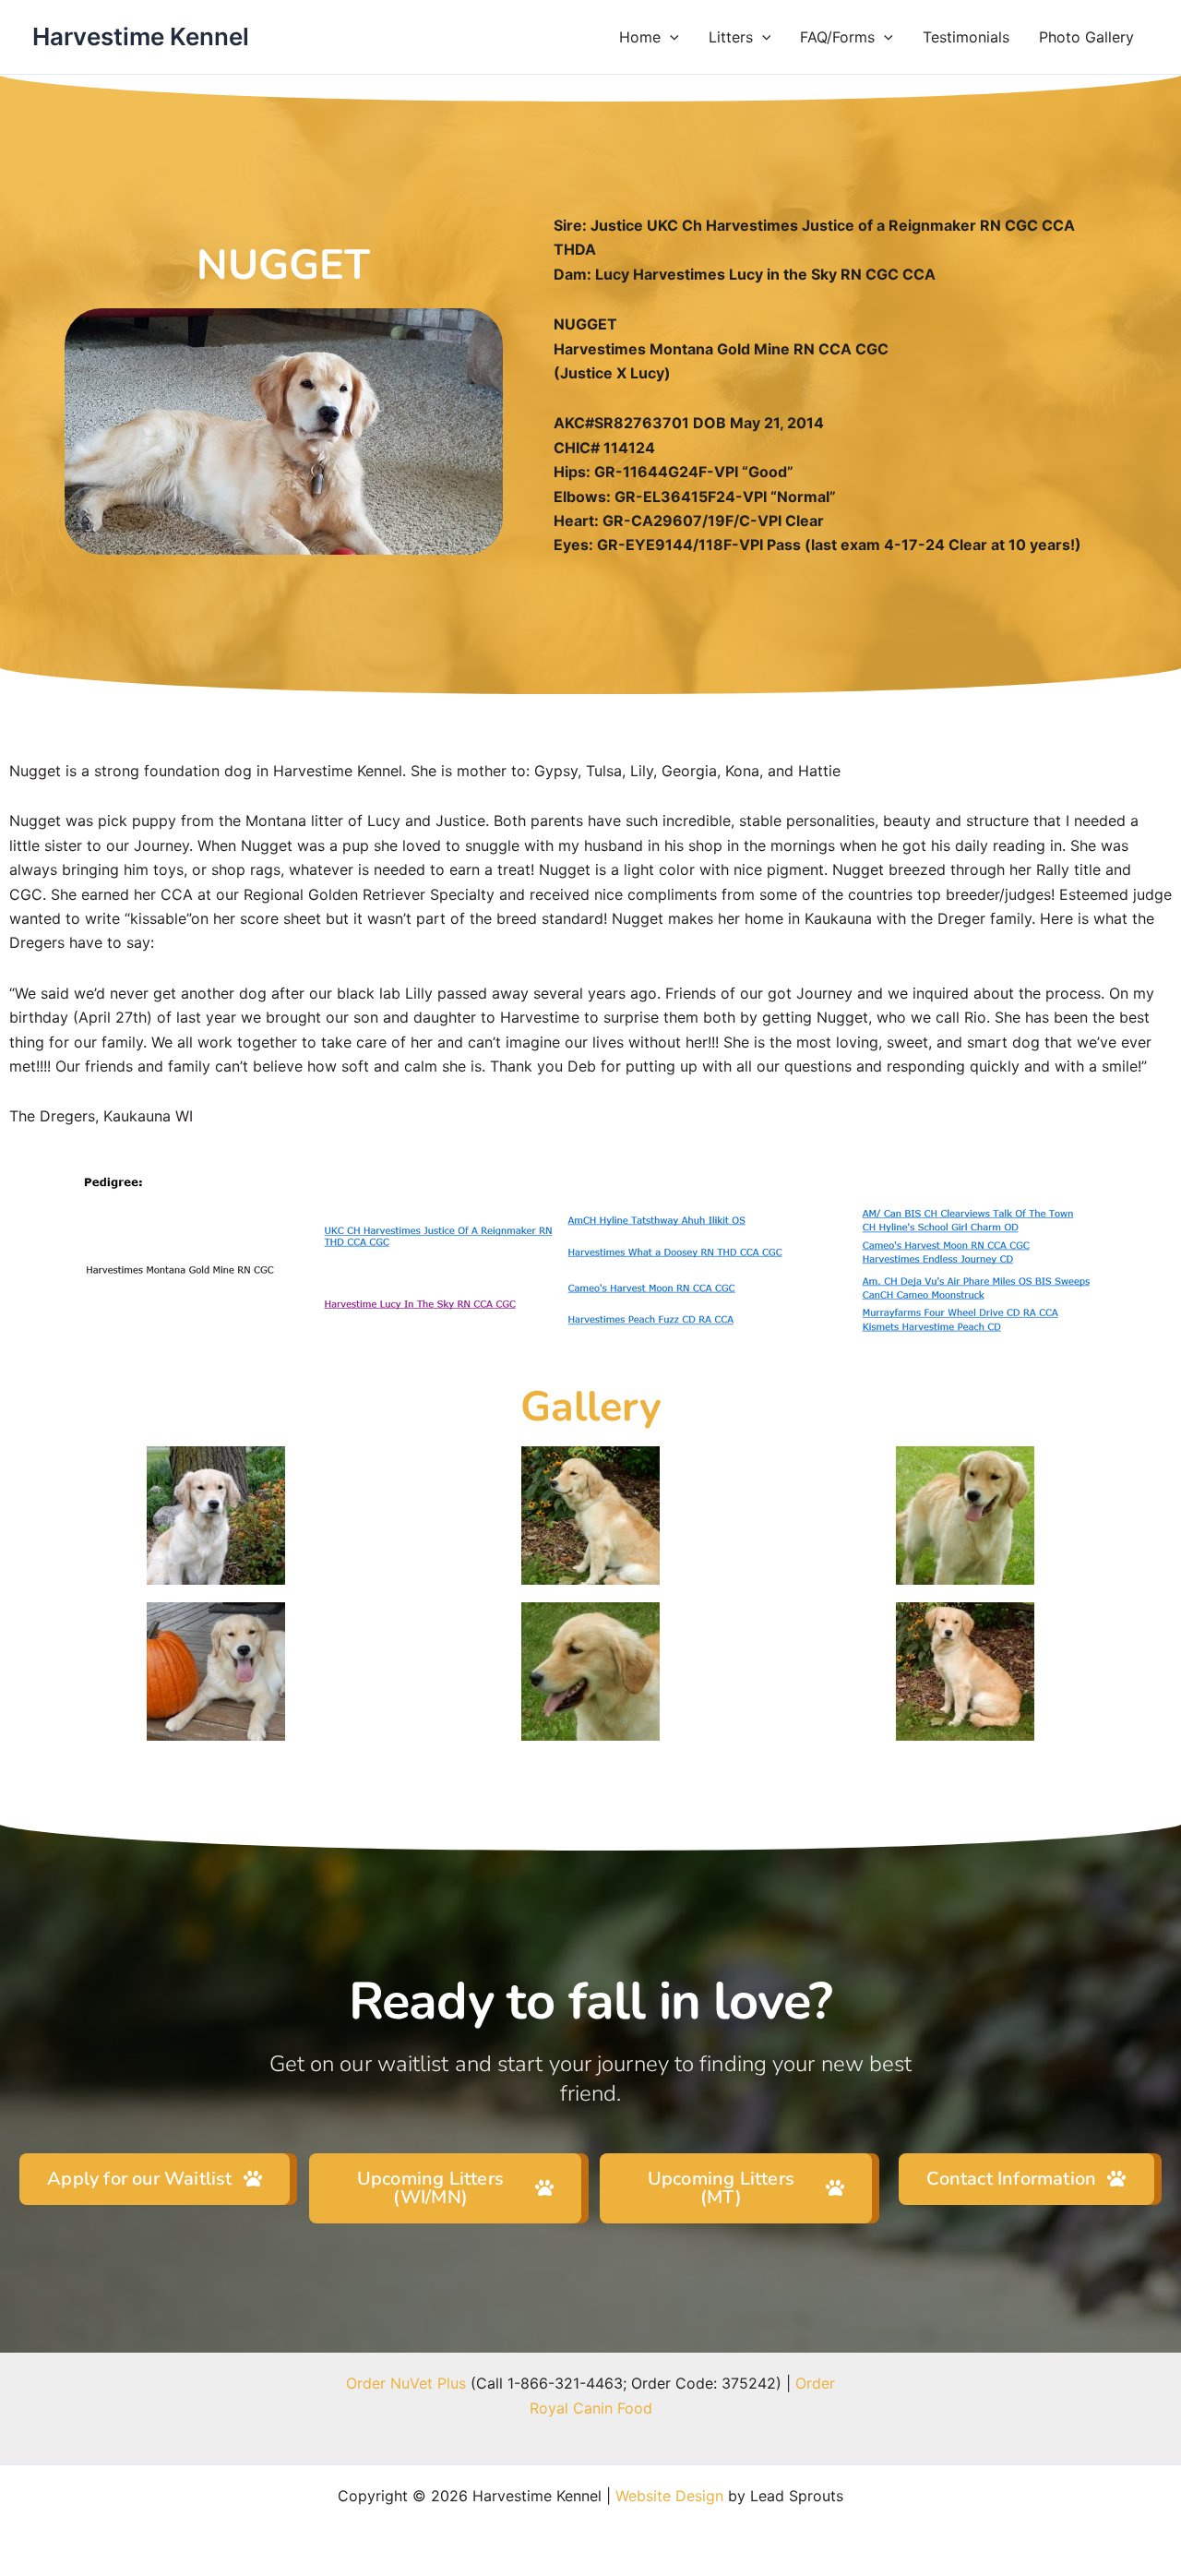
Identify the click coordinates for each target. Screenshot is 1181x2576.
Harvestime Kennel (141, 36)
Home (640, 37)
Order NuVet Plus (406, 2383)
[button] (670, 37)
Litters (731, 37)
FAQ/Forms (837, 37)
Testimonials (966, 37)
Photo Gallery (1086, 37)
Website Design (669, 2496)
